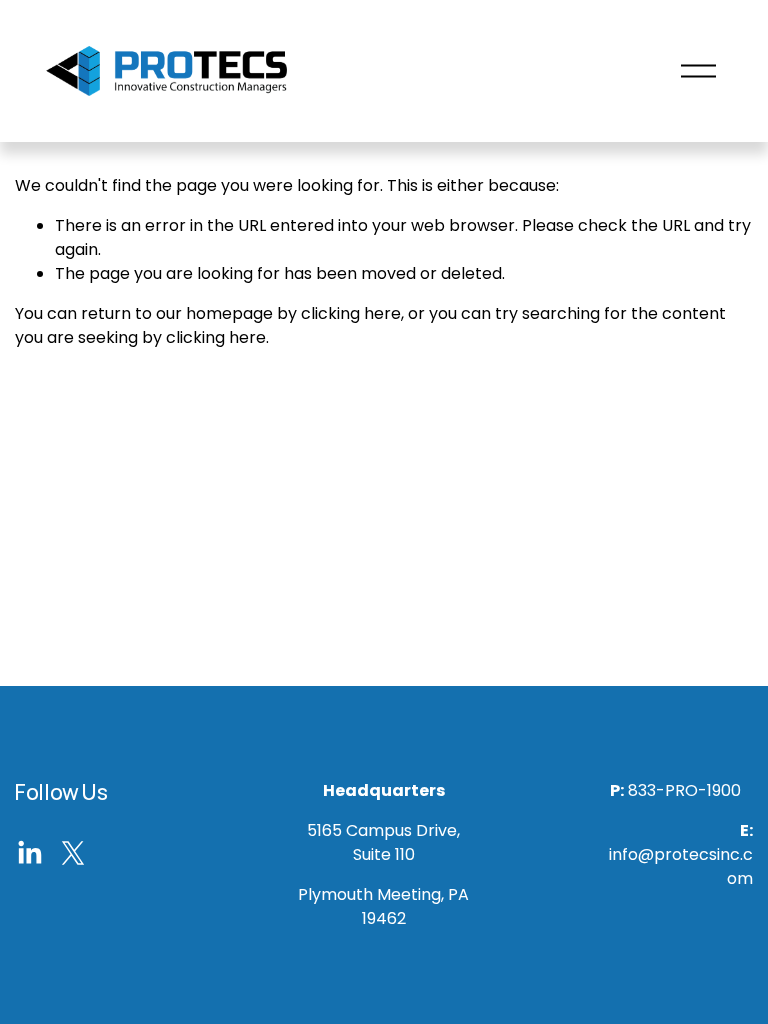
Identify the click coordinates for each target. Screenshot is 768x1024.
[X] (73, 853)
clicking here (351, 313)
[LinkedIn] (29, 853)
